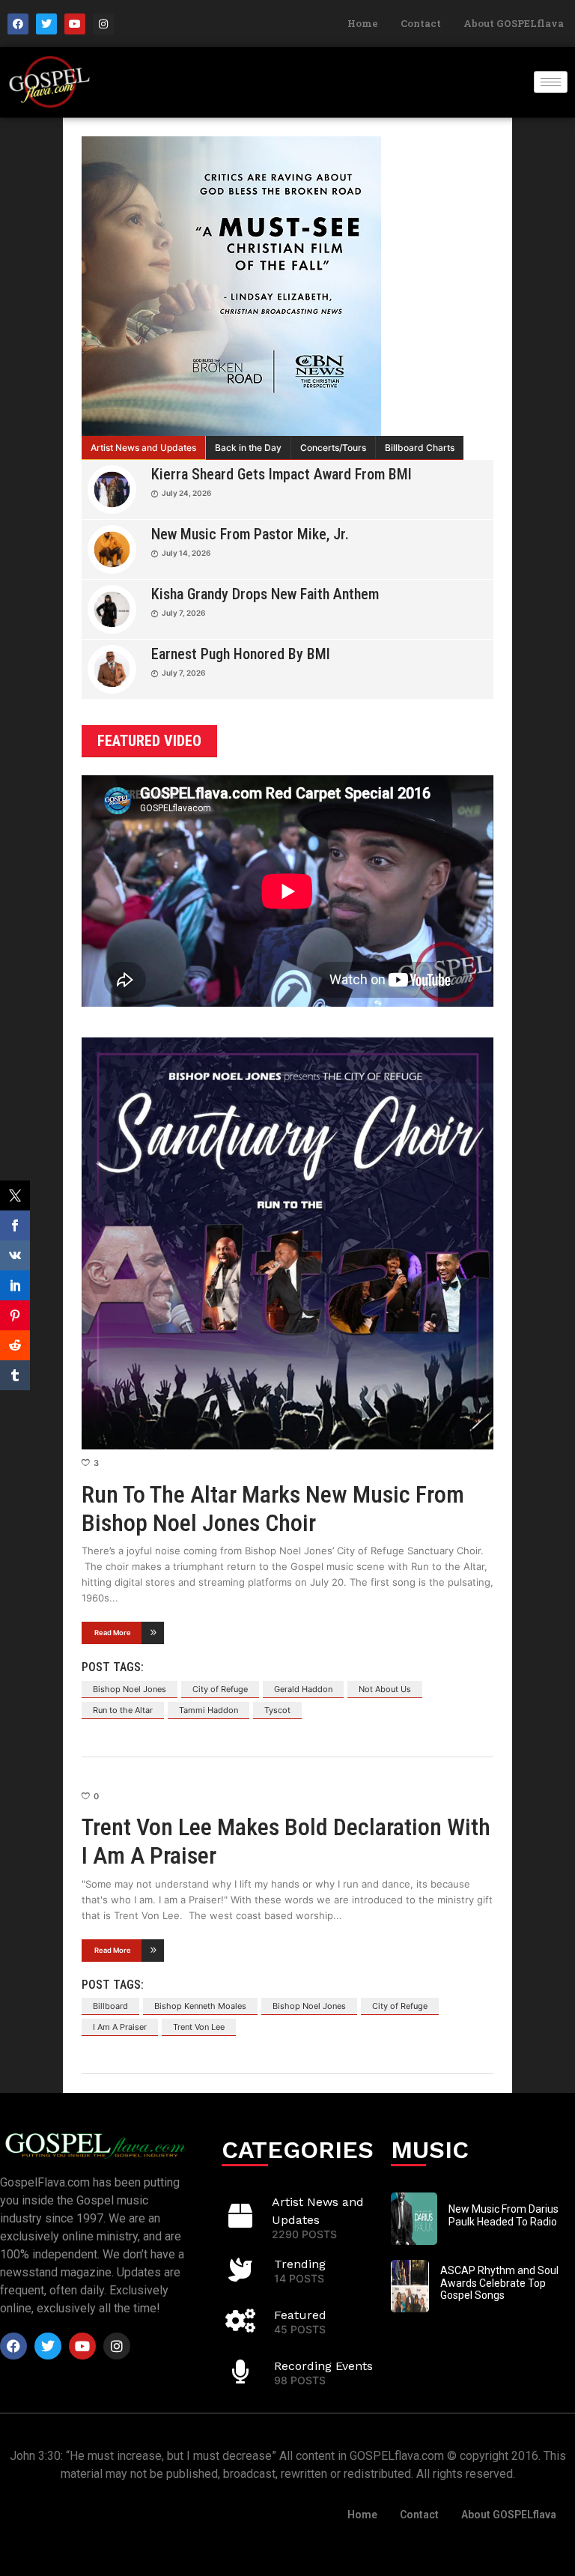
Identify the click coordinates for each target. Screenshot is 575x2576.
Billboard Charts (420, 448)
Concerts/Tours (333, 448)
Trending (300, 2264)
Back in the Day (248, 448)
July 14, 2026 (186, 553)
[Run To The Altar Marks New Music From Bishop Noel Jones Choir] (287, 1243)
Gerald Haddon (303, 1689)
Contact (421, 23)
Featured (300, 2315)
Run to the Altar (123, 1710)
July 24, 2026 (186, 493)
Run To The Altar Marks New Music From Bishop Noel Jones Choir (273, 1509)
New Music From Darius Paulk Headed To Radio (503, 2215)
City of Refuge (220, 1689)
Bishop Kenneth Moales (200, 2006)
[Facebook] (18, 24)
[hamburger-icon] (551, 82)
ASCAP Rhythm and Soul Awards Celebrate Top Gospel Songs (499, 2283)
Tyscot (277, 1710)
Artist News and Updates (143, 448)
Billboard (110, 2006)
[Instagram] (103, 24)
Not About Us (385, 1689)
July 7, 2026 (183, 613)
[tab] (144, 448)
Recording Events (323, 2366)
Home (363, 23)
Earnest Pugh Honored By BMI (241, 654)
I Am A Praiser (120, 2027)
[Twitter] (46, 24)
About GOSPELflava (514, 23)
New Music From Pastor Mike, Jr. (250, 534)
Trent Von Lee (199, 2027)
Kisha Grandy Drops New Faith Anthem (265, 594)
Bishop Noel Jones (130, 1689)
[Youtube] (75, 24)
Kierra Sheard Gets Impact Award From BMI (282, 474)
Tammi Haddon (209, 1710)
